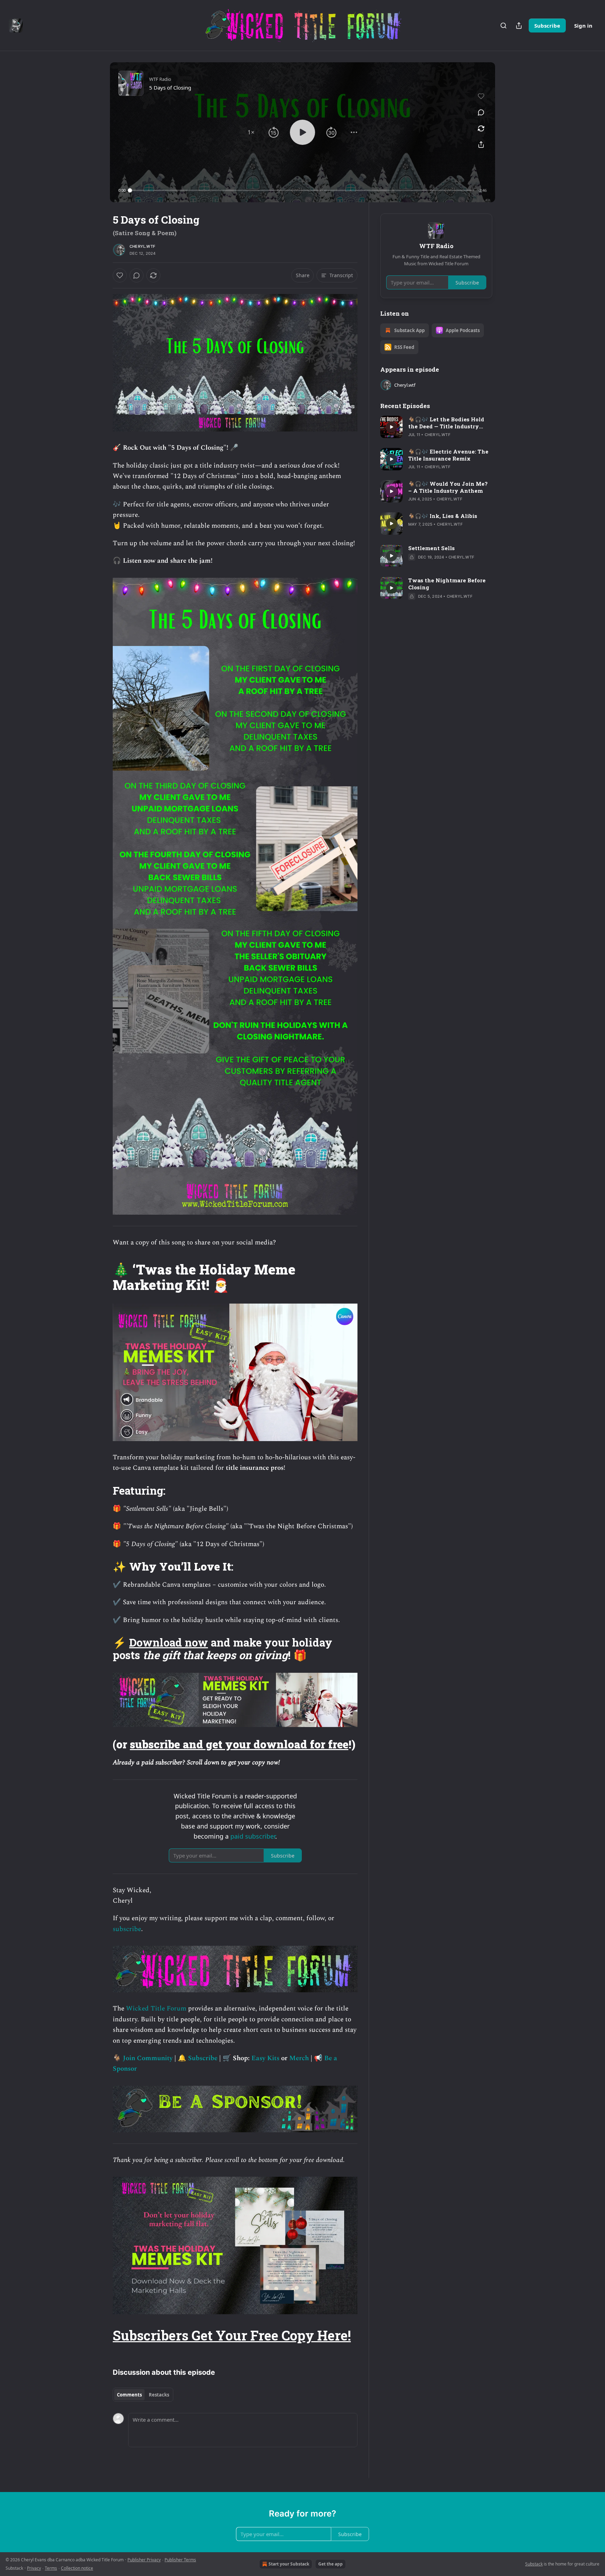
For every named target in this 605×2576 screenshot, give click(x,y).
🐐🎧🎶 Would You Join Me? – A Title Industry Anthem (448, 487)
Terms (51, 2568)
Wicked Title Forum (157, 2009)
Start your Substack (289, 2564)
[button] (251, 132)
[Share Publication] (519, 26)
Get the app (331, 2564)
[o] (391, 427)
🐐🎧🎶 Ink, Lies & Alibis (443, 516)
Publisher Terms (180, 2560)
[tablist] (143, 2395)
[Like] (120, 275)
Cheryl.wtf (142, 246)
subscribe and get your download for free (239, 1744)
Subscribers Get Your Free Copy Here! (232, 2335)
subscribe (127, 1929)
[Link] (103, 1277)
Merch (299, 2058)
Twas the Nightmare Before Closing (447, 584)
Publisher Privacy (144, 2560)
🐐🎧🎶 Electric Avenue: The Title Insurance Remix (448, 455)
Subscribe (547, 26)
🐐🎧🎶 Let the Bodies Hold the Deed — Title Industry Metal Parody (446, 423)
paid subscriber (253, 1836)
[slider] (302, 190)
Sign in (583, 26)
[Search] (503, 26)
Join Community (148, 2058)
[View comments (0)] (481, 112)
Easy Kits (265, 2058)
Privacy (34, 2568)
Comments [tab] (129, 2395)
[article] (436, 427)
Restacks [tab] (159, 2395)
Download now (169, 1642)
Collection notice (77, 2568)
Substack (534, 2564)
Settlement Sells (432, 548)
